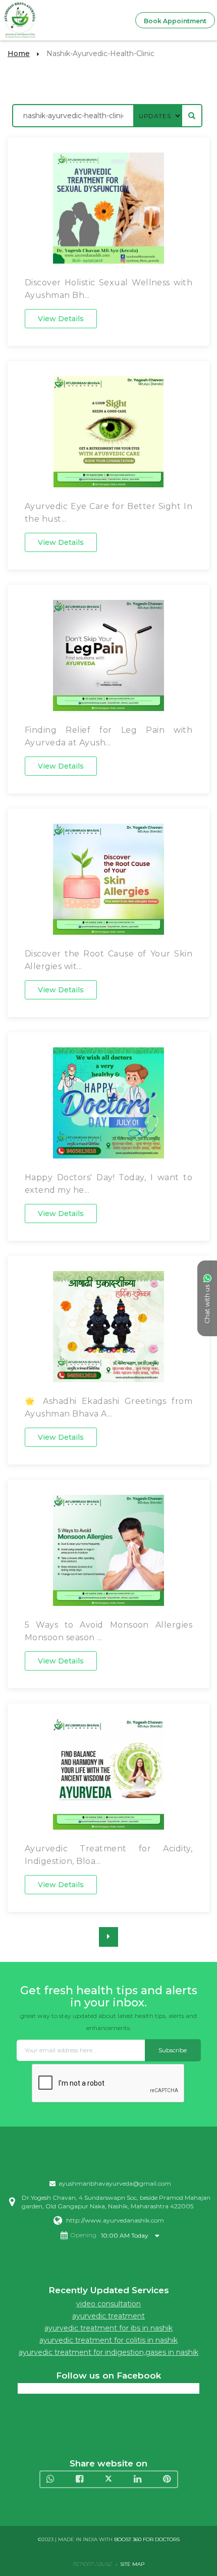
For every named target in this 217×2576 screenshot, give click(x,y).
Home (19, 54)
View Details (61, 319)
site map (132, 2564)
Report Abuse (93, 2564)
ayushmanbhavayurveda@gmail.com (115, 2183)
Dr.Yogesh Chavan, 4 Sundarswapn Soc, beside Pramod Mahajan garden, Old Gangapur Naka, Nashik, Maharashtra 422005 (116, 2202)
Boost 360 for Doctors (147, 2539)
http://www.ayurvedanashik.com (115, 2220)
